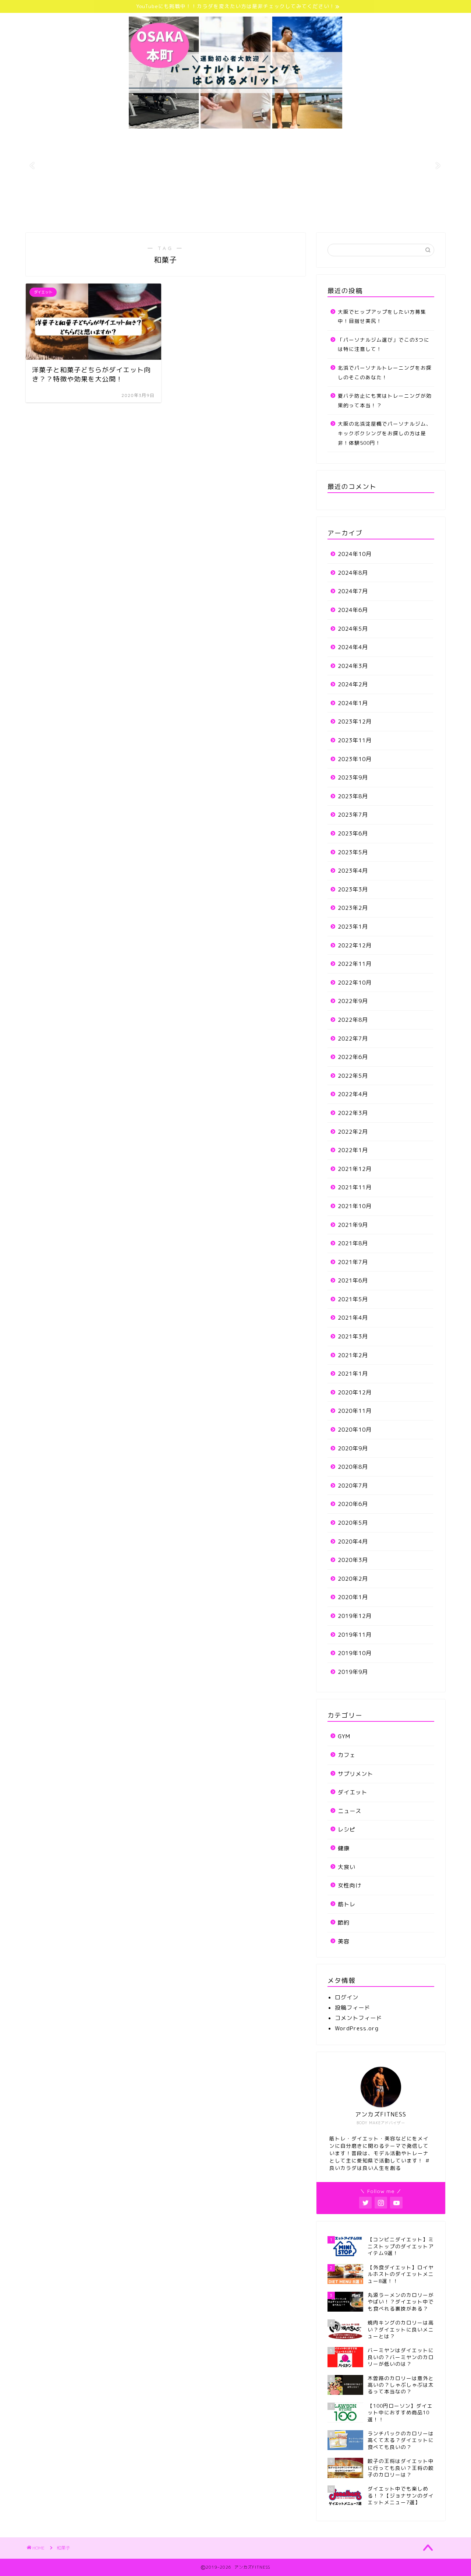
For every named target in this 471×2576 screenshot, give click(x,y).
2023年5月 (353, 852)
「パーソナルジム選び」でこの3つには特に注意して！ (384, 344)
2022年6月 (353, 1057)
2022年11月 (355, 964)
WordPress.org (357, 2028)
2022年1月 (353, 1150)
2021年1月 (353, 1374)
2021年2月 (353, 1355)
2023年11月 (355, 740)
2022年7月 (353, 1039)
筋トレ (347, 1904)
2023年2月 (353, 908)
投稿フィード (353, 2008)
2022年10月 (355, 983)
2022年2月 (353, 1132)
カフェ (347, 1755)
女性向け (350, 1885)
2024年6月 (353, 610)
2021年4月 (353, 1318)
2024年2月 (353, 684)
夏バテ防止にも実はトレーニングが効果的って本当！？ (385, 400)
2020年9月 (353, 1448)
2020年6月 (353, 1504)
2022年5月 (353, 1076)
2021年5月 (353, 1299)
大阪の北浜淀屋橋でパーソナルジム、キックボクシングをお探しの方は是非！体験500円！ (385, 433)
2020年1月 (353, 1597)
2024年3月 (353, 666)
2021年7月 (353, 1262)
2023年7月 (353, 815)
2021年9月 (353, 1225)
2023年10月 (355, 759)
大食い (347, 1867)
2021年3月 (353, 1336)
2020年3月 (353, 1560)
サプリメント (355, 1774)
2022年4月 (353, 1094)
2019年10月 (355, 1653)
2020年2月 (353, 1579)
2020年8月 (353, 1467)
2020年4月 (353, 1542)
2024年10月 (355, 554)
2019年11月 (355, 1635)
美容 (344, 1941)
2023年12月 (355, 722)
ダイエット (353, 1792)
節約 (344, 1923)
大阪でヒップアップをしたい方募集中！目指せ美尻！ (382, 316)
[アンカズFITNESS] (235, 128)
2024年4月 (353, 647)
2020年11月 (355, 1411)
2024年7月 (353, 591)
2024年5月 (353, 629)
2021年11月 (355, 1187)
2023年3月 (353, 889)
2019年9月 (353, 1672)
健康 (344, 1848)
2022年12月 (355, 945)
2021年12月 (355, 1169)
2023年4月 (353, 871)
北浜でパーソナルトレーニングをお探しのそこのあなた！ (385, 372)
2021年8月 (353, 1243)
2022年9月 (353, 1001)
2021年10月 (355, 1206)
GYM (344, 1736)
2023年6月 (353, 833)
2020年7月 (353, 1486)
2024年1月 (353, 703)
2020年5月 (353, 1523)
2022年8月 (353, 1020)
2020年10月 (355, 1430)
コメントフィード (358, 2018)
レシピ (347, 1829)
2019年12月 (355, 1616)
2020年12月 (355, 1392)
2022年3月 (353, 1113)
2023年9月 (353, 777)
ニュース (350, 1811)
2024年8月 (353, 573)
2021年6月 (353, 1280)
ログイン (347, 1997)
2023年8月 (353, 796)
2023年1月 (353, 927)
